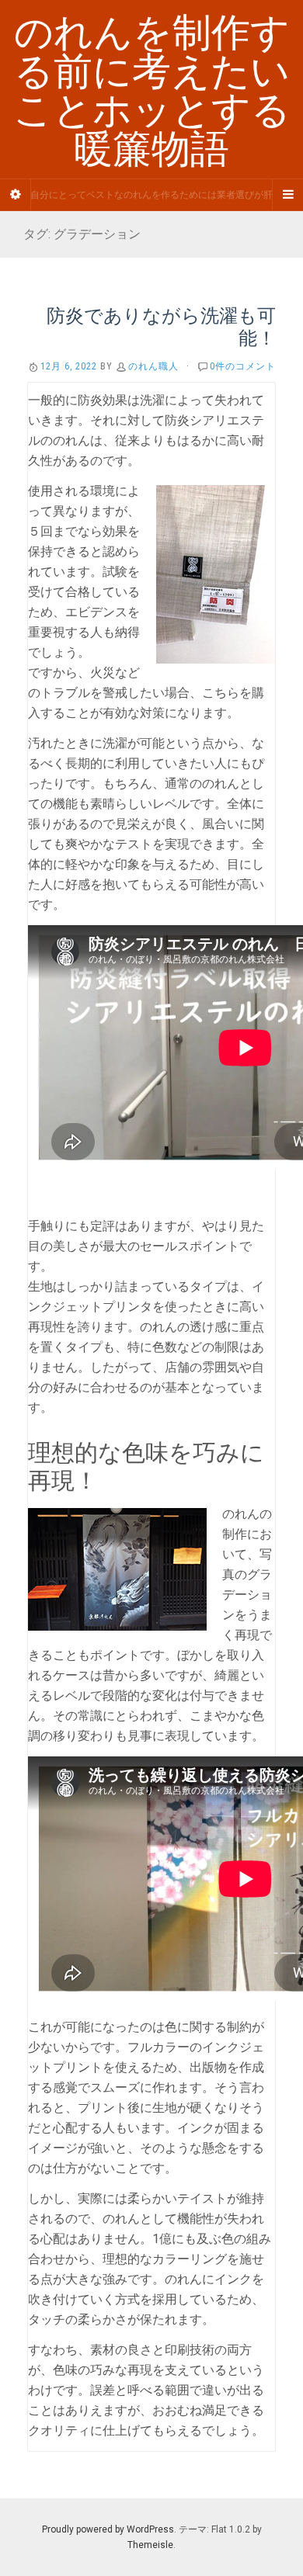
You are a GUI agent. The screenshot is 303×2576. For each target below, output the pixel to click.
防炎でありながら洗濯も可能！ (161, 326)
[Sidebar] (16, 195)
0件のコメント (243, 366)
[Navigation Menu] (287, 195)
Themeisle (150, 2545)
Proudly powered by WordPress (108, 2529)
